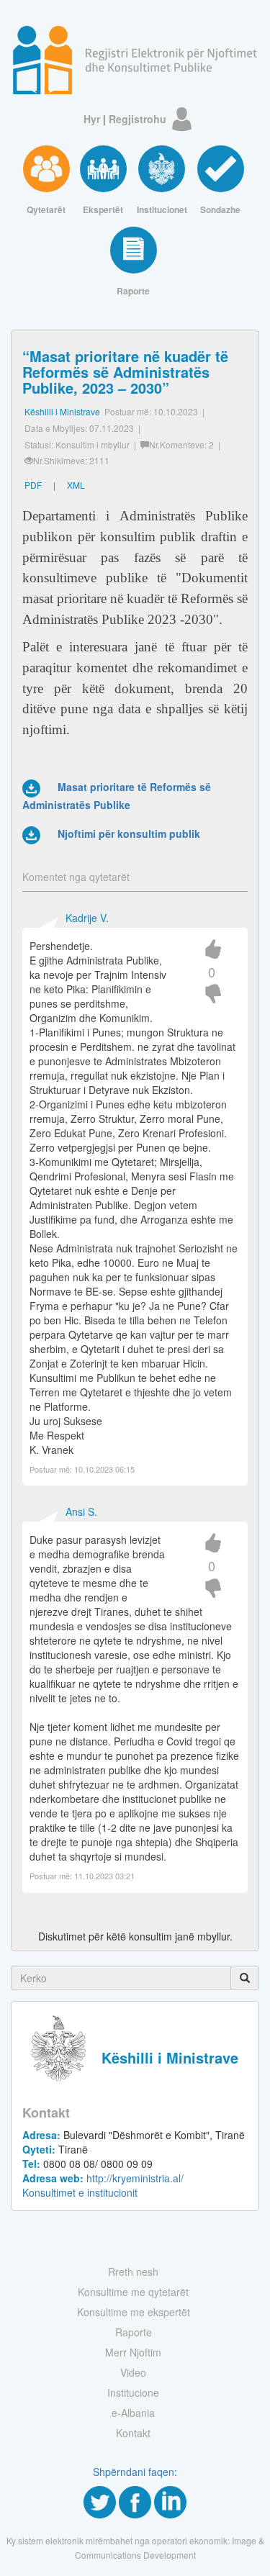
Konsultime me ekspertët (134, 2312)
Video (133, 2372)
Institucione (133, 2392)
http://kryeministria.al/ (103, 2178)
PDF (33, 485)
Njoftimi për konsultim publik (129, 833)
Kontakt (133, 2433)
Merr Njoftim (133, 2352)
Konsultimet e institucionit (80, 2192)
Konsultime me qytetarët (133, 2292)
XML (76, 485)
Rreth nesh (133, 2272)
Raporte (134, 2332)
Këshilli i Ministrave (62, 411)
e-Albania (133, 2413)
